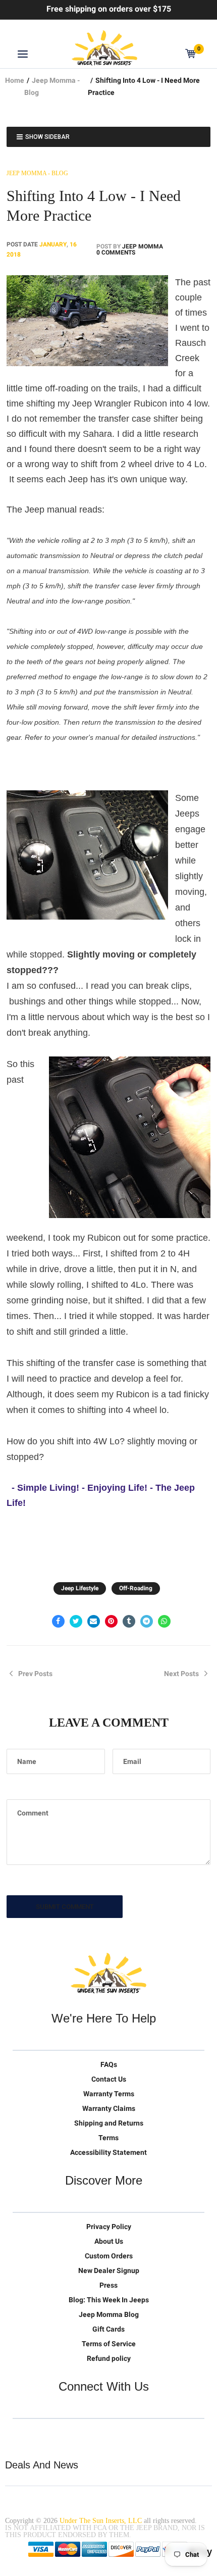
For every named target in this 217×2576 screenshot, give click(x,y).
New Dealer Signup (109, 2270)
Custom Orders (109, 2256)
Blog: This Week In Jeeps (109, 2300)
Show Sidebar (47, 137)
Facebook (42, 2435)
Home (15, 80)
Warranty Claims (109, 2108)
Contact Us (109, 2079)
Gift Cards (108, 2329)
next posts (181, 1674)
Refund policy (109, 2358)
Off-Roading (136, 1588)
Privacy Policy (109, 2227)
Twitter (21, 2435)
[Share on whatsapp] (164, 1621)
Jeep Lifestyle (80, 1588)
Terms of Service (109, 2344)
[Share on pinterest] (111, 1621)
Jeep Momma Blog (109, 2314)
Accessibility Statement (108, 2152)
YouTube (63, 2435)
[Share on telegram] (147, 1621)
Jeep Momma (143, 246)
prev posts (35, 1674)
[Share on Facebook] (58, 1621)
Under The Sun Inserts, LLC (101, 2521)
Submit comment (65, 1907)
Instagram (84, 2435)
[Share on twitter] (76, 1621)
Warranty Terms (109, 2094)
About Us (109, 2241)
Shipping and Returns (109, 2123)
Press (108, 2285)
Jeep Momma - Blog (37, 173)
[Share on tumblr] (129, 1621)
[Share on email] (94, 1621)
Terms (108, 2138)
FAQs (109, 2064)
